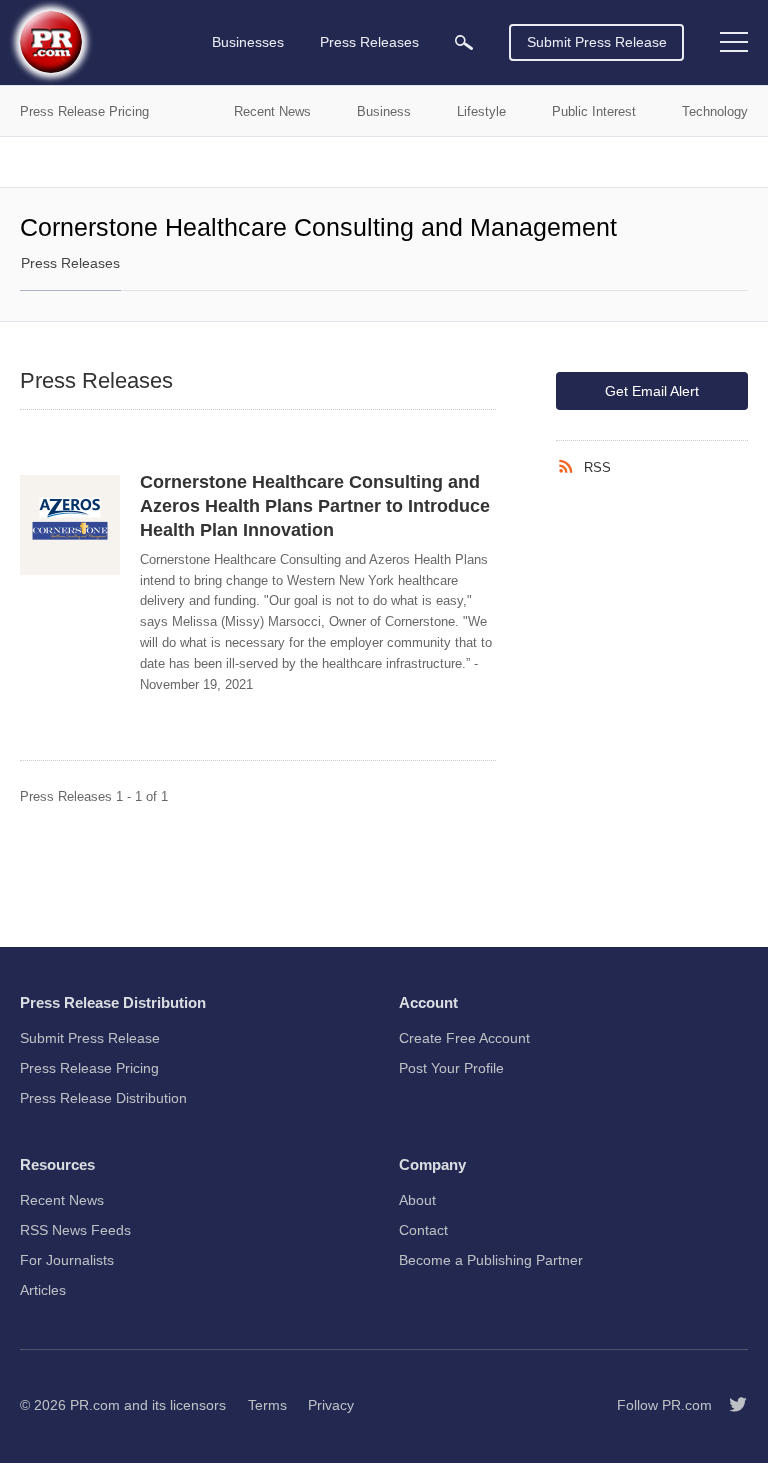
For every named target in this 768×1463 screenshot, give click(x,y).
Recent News (62, 1200)
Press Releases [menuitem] (369, 42)
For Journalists (67, 1260)
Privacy (331, 1405)
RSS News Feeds (75, 1230)
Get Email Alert (652, 391)
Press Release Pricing (89, 1068)
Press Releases (70, 263)
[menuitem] (464, 42)
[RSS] (570, 467)
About (417, 1200)
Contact (423, 1230)
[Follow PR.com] (730, 1405)
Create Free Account (464, 1038)
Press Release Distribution (103, 1098)
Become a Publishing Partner (491, 1260)
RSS (597, 467)
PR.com (95, 1405)
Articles (43, 1290)
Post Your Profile (451, 1068)
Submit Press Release (597, 42)
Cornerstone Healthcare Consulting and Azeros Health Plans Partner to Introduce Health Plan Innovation (315, 506)
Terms (267, 1405)
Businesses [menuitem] (248, 42)
